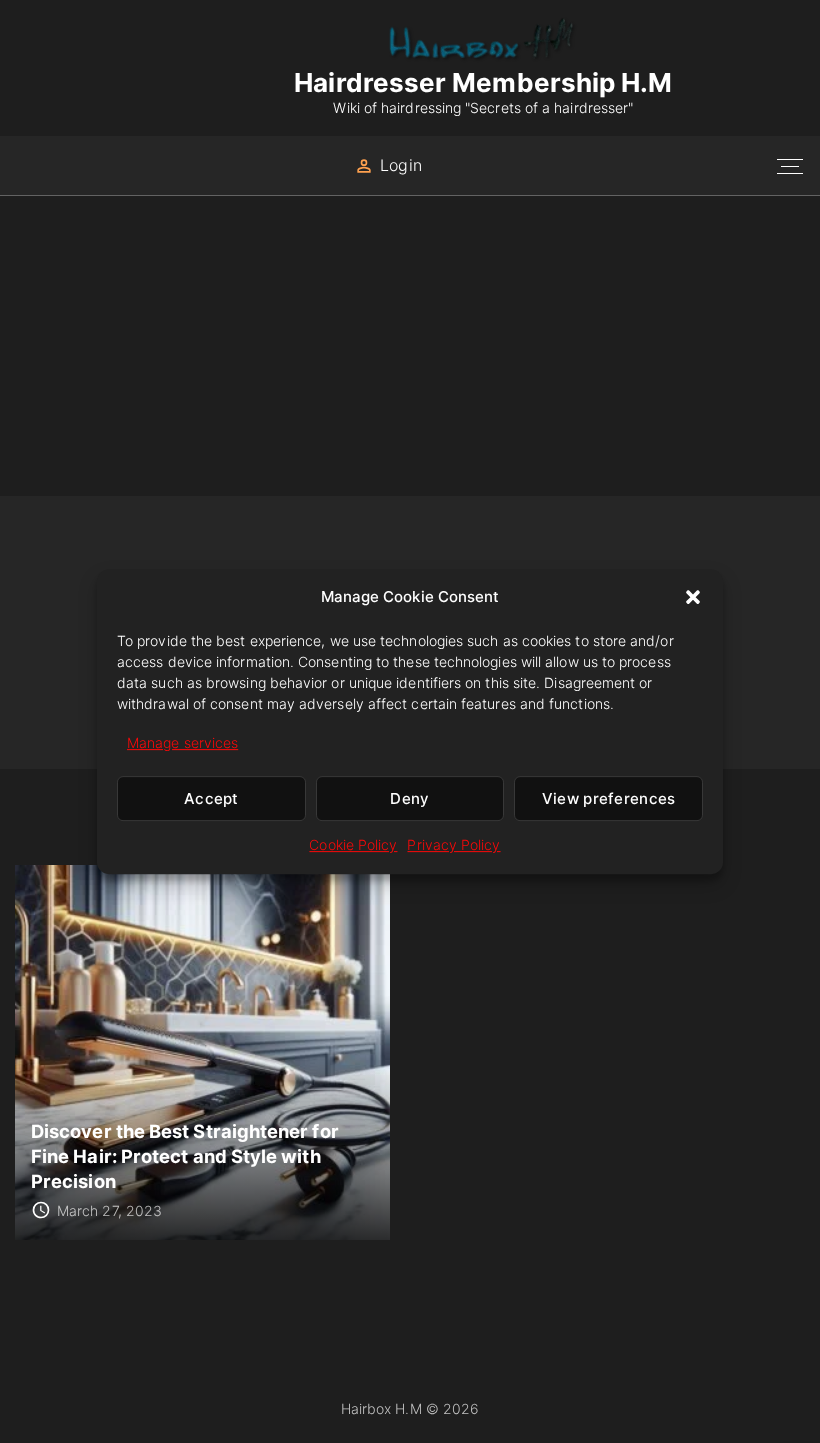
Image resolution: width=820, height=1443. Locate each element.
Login (400, 165)
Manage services (182, 742)
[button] (693, 597)
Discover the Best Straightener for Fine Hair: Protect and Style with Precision (185, 1155)
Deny (409, 798)
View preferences (609, 798)
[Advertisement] (410, 346)
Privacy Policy (453, 845)
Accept (211, 798)
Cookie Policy (353, 845)
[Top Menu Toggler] (790, 166)
